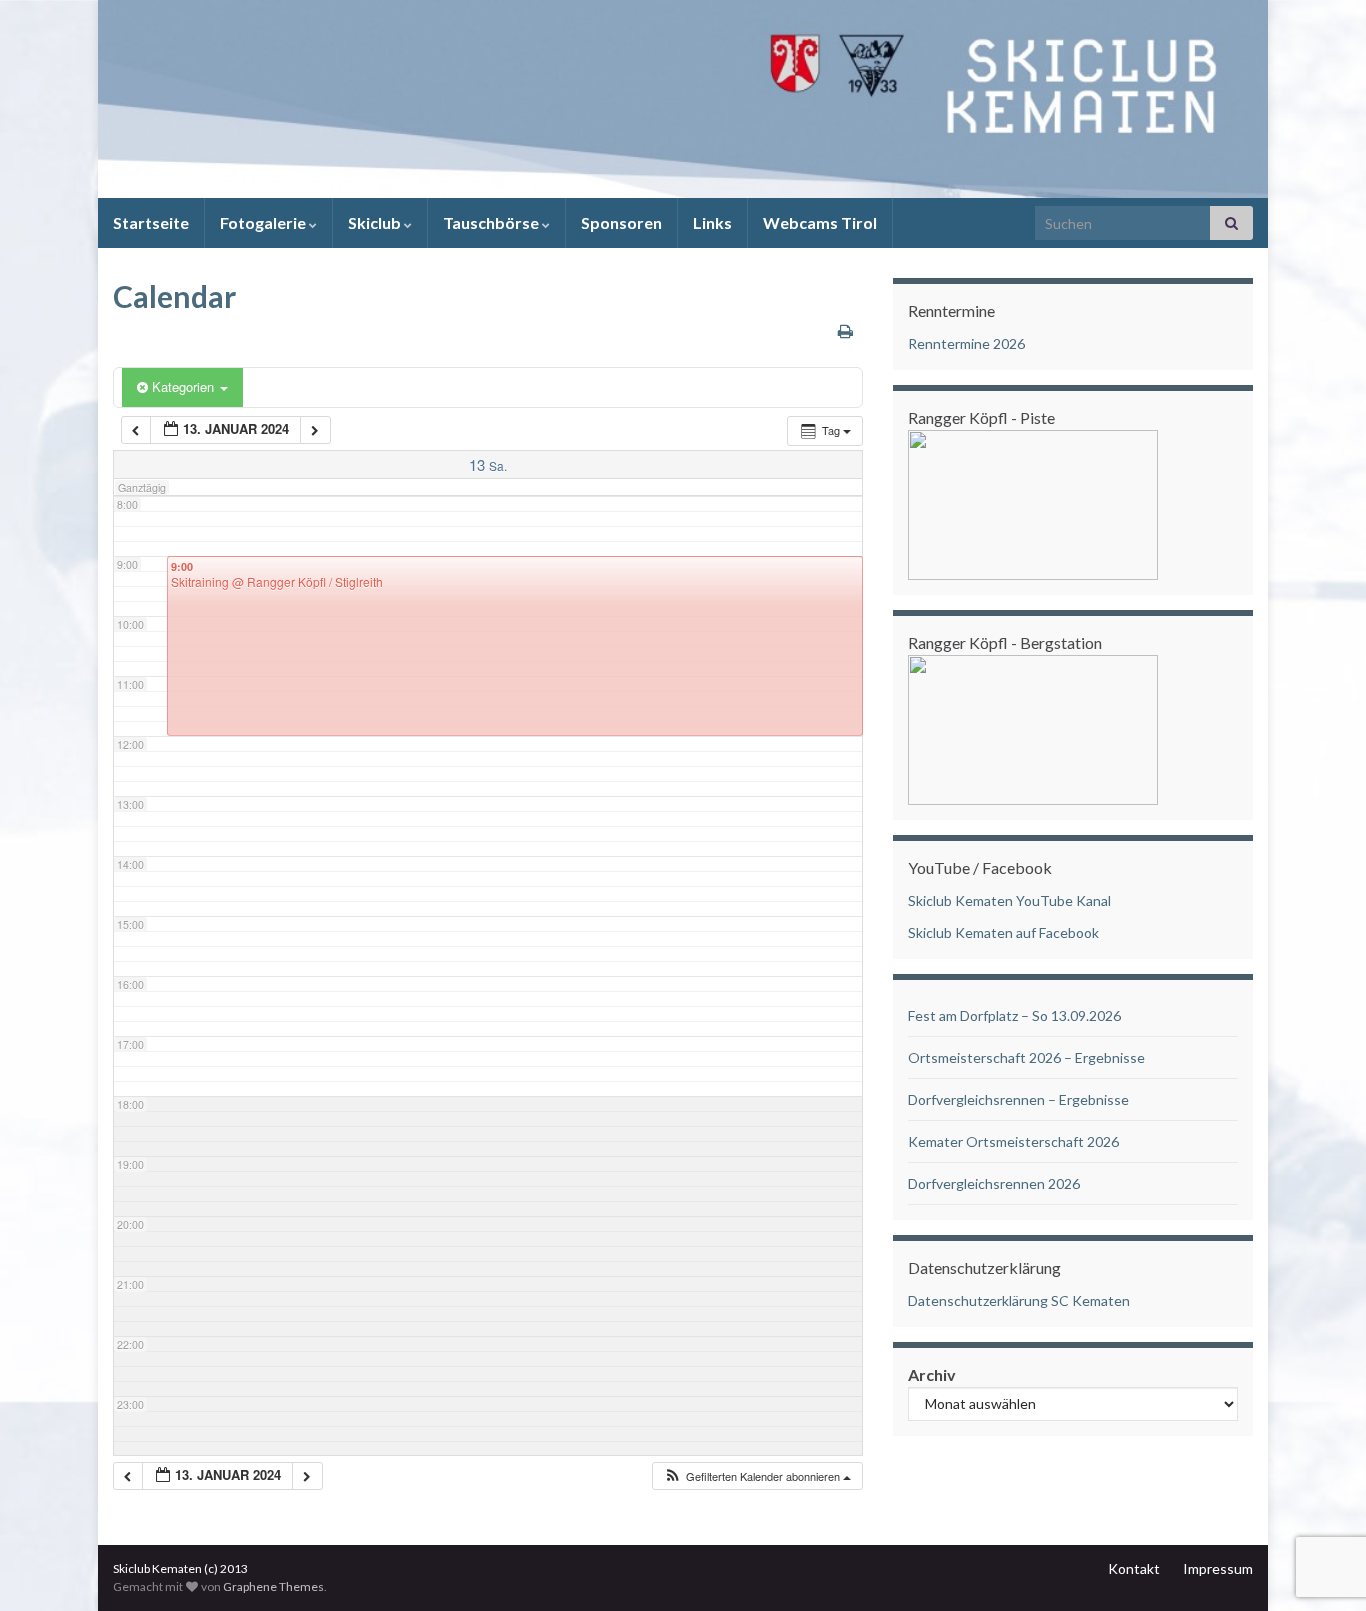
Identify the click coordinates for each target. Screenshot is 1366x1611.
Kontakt (1134, 1568)
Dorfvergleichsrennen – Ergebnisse (1018, 1099)
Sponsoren (621, 222)
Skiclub (376, 222)
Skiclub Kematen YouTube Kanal (1009, 900)
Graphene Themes (273, 1586)
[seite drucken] (845, 330)
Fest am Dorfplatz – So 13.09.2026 (1014, 1015)
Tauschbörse (492, 222)
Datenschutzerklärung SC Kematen (1019, 1300)
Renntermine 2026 (966, 343)
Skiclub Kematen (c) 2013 (180, 1568)
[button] (757, 1476)
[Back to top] (1321, 1492)
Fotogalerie (264, 222)
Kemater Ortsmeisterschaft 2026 (1013, 1141)
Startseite (151, 222)
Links (712, 222)
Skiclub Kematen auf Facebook (1003, 932)
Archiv (932, 1374)
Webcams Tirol (820, 222)
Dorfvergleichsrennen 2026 (994, 1183)
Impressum (1218, 1568)
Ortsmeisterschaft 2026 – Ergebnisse (1026, 1057)
